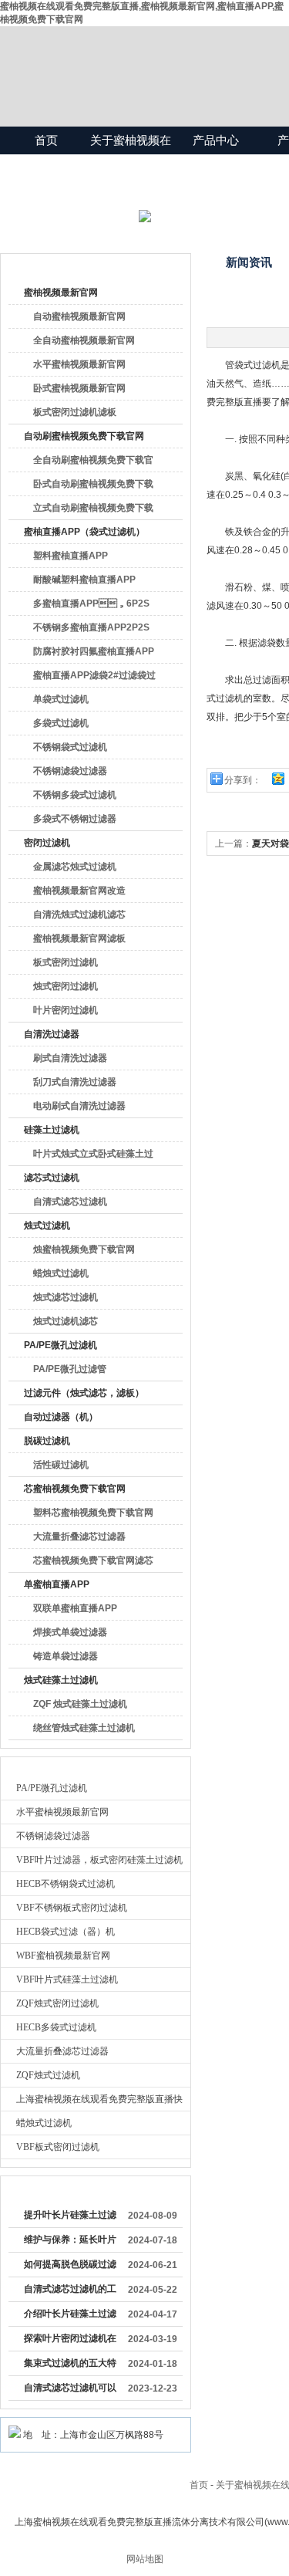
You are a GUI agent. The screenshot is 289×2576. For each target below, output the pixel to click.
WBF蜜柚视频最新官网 (63, 1956)
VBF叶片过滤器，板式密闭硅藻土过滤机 (99, 1860)
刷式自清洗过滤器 (70, 1058)
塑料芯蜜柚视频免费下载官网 (93, 1513)
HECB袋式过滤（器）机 (66, 1932)
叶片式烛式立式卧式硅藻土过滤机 (93, 1157)
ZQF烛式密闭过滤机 (57, 2003)
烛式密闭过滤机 (66, 986)
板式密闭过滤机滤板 (75, 412)
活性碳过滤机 (61, 1465)
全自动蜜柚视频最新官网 (84, 340)
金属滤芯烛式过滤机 (75, 867)
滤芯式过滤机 (52, 1178)
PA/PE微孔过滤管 (70, 1369)
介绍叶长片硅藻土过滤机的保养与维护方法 (70, 2317)
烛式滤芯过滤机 (66, 1297)
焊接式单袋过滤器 (70, 1632)
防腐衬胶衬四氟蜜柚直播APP (94, 651)
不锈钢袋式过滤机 (70, 747)
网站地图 (145, 2559)
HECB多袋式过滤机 (56, 2027)
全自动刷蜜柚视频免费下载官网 (93, 463)
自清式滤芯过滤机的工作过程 (70, 2292)
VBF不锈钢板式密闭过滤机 (72, 1908)
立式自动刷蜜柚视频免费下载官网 (93, 511)
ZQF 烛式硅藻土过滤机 (80, 1704)
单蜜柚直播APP (57, 1584)
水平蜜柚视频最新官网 (79, 364)
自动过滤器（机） (61, 1417)
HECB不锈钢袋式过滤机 (66, 1884)
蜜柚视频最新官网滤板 (79, 938)
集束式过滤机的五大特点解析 (70, 2366)
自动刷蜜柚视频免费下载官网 (84, 436)
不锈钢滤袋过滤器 (70, 771)
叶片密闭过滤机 (66, 1010)
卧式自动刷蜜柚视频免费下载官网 (93, 487)
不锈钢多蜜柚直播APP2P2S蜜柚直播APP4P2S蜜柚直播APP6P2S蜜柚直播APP (91, 630)
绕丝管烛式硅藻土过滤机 (84, 1728)
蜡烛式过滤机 (61, 1273)
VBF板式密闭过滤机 (58, 2147)
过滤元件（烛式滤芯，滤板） (84, 1393)
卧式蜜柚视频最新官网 (79, 388)
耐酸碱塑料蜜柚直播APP (84, 580)
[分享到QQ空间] (277, 778)
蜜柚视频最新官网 (61, 292)
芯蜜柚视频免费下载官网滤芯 (93, 1560)
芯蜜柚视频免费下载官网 (75, 1489)
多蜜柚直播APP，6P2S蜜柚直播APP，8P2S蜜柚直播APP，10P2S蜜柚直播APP (94, 607)
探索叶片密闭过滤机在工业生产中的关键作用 (70, 2341)
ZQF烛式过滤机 (48, 2075)
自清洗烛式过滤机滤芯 (79, 914)
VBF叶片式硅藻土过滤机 (67, 1979)
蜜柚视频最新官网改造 (79, 891)
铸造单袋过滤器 (66, 1656)
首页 (46, 140)
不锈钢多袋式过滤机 (75, 795)
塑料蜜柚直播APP (71, 556)
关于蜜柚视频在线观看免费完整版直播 (131, 168)
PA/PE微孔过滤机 (60, 1345)
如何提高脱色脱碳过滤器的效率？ (70, 2267)
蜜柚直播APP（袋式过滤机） (84, 532)
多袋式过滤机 (61, 723)
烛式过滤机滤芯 (66, 1321)
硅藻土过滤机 (52, 1130)
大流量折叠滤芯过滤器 (79, 1536)
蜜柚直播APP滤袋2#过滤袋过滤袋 (94, 678)
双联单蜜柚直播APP (75, 1608)
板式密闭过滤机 (66, 962)
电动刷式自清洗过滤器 (79, 1106)
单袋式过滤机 (61, 699)
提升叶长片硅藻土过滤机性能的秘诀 (70, 2218)
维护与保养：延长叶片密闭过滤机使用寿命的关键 (70, 2243)
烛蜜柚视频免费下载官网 (84, 1249)
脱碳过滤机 (47, 1441)
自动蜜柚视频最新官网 (79, 316)
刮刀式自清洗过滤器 (75, 1082)
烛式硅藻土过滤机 (61, 1680)
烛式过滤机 (47, 1225)
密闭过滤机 (47, 843)
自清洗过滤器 (52, 1034)
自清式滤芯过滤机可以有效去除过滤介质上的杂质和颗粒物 (70, 2391)
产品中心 (216, 140)
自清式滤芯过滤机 (70, 1202)
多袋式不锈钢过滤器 (75, 819)
